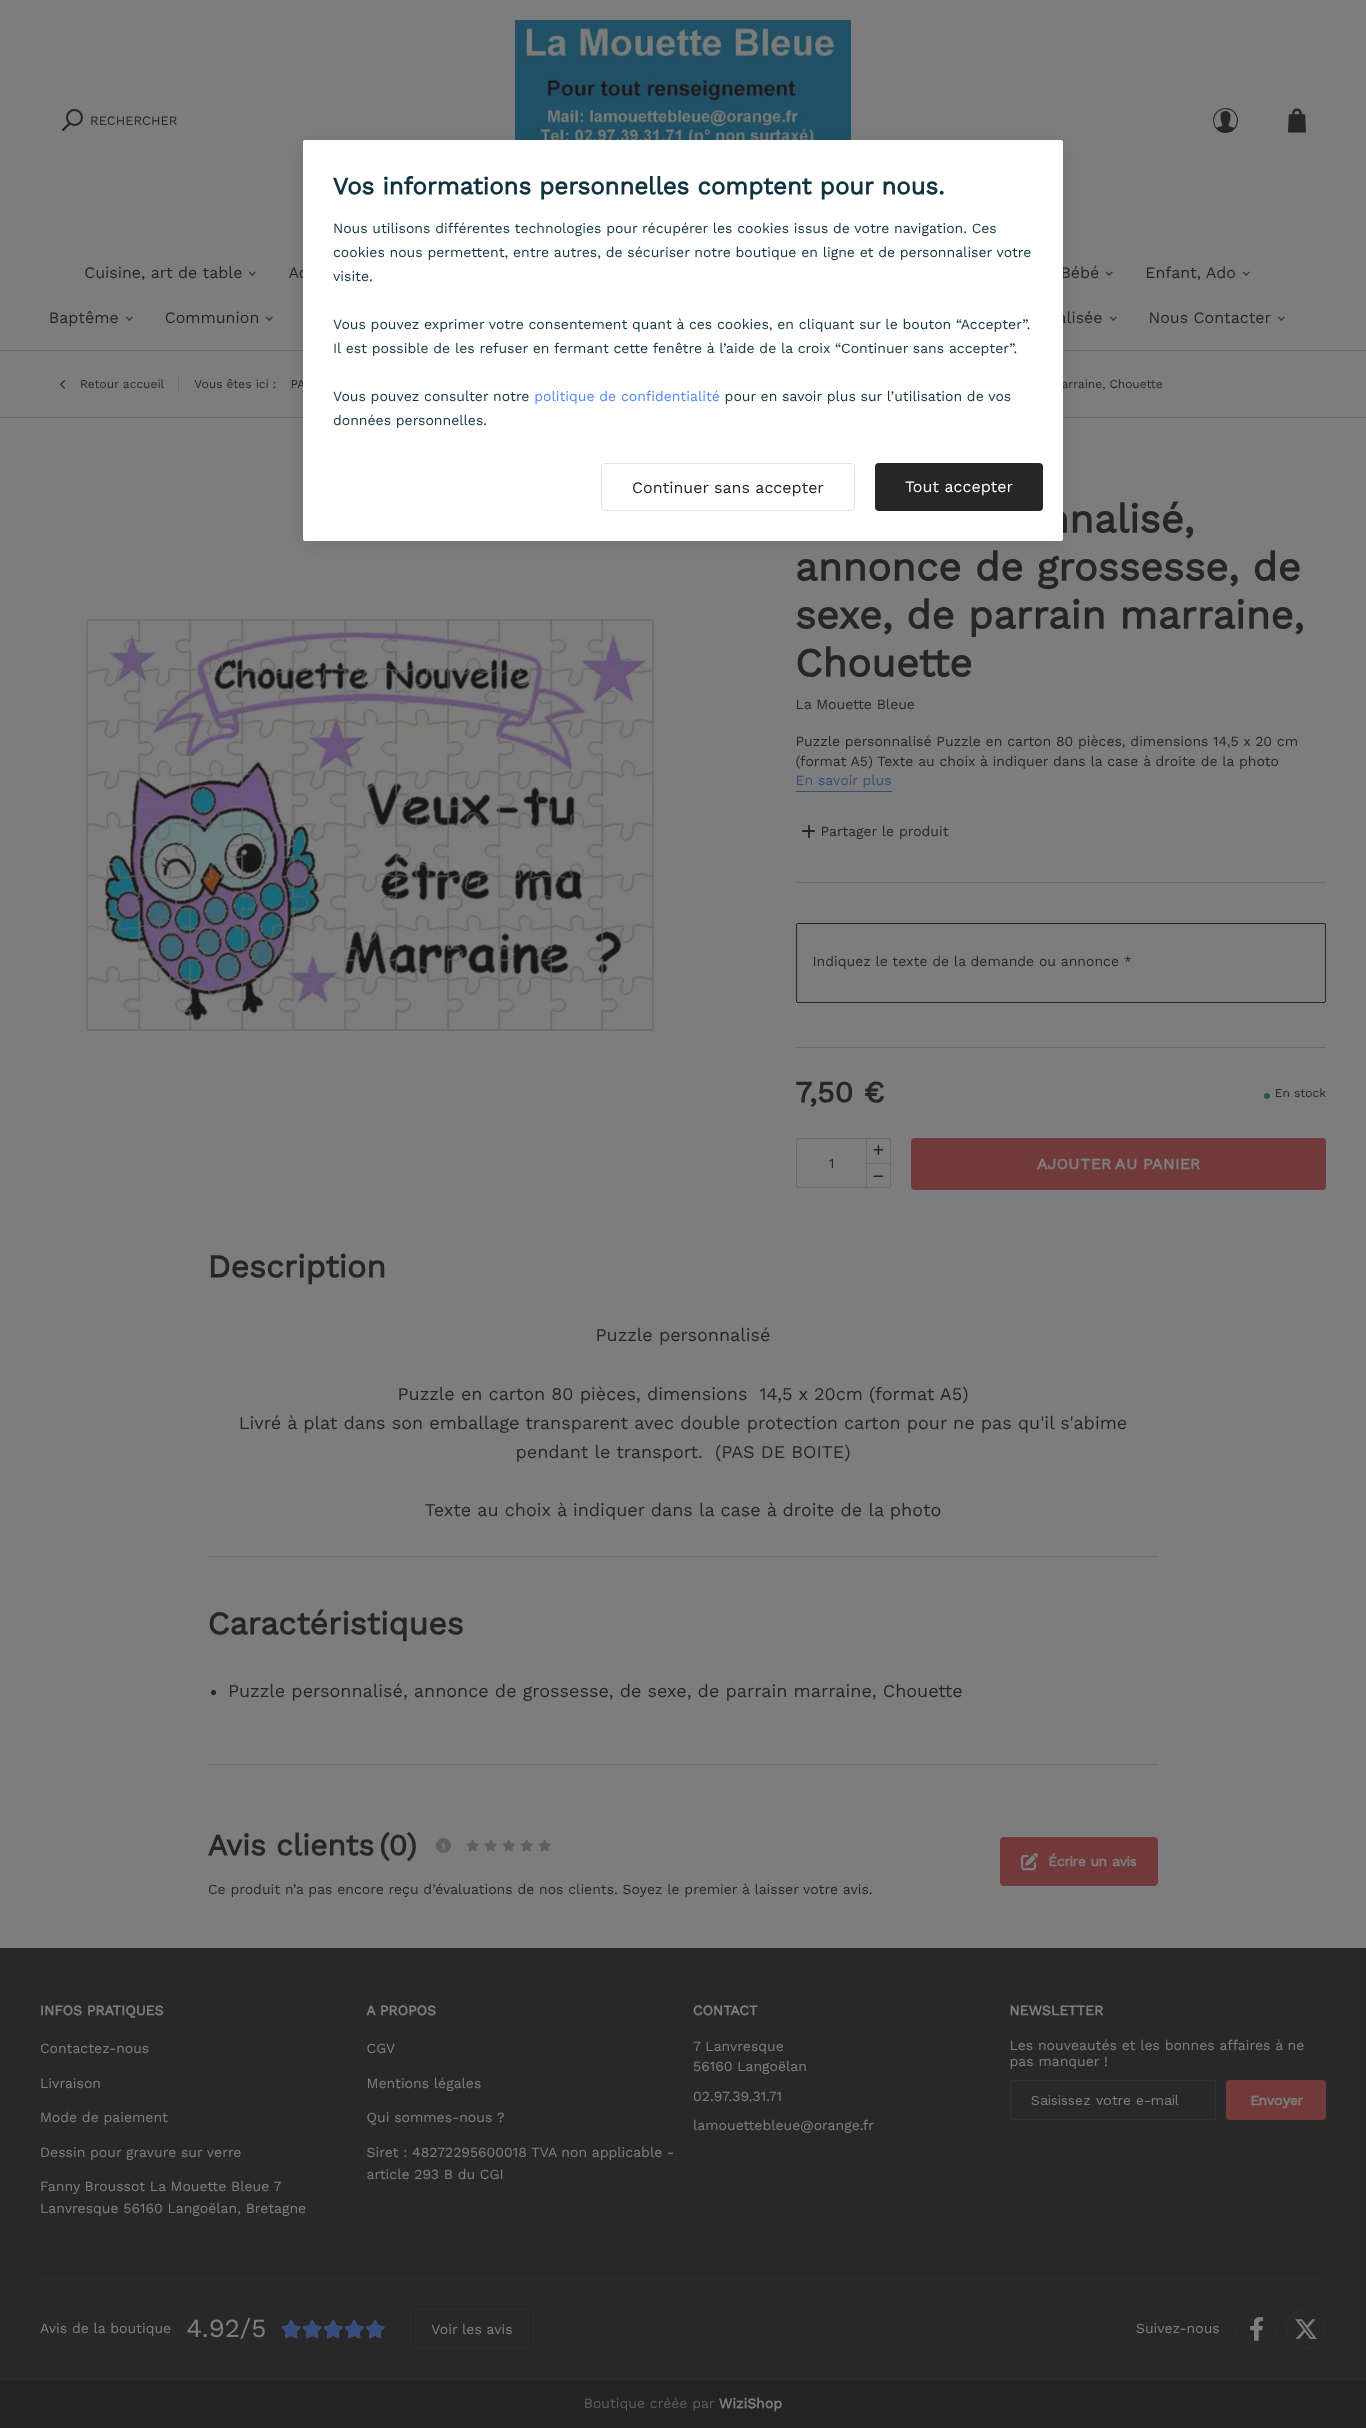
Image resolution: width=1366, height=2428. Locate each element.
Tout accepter (959, 486)
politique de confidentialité (627, 397)
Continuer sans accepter (728, 487)
